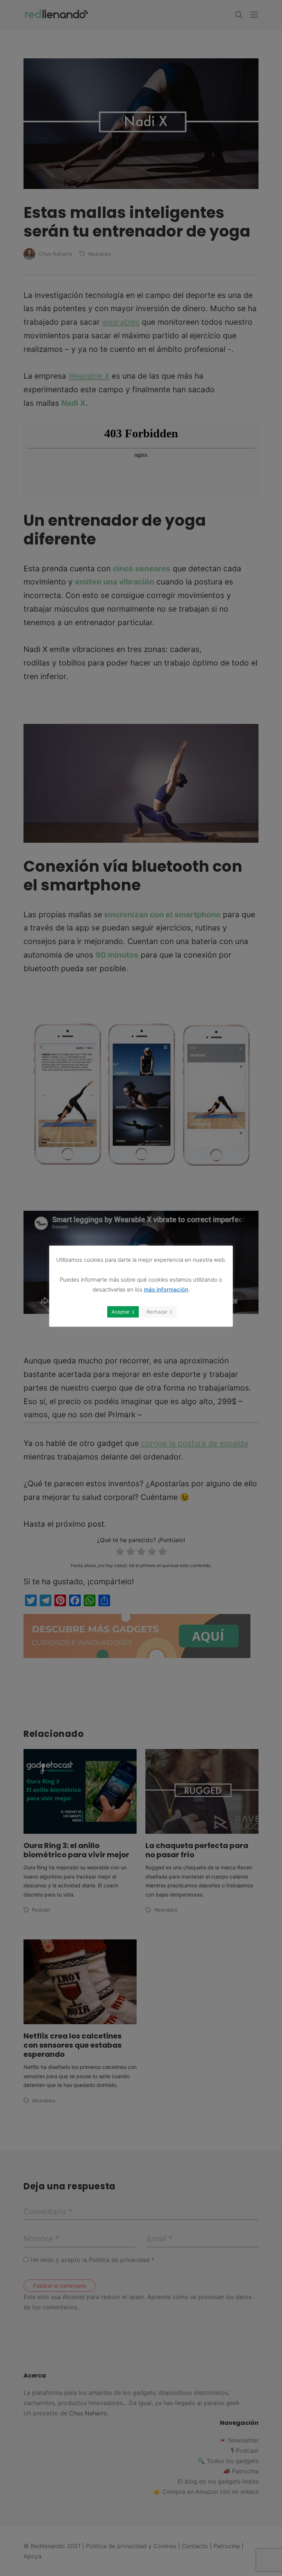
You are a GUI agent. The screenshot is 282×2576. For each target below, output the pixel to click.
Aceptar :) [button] (123, 1312)
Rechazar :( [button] (159, 1312)
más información (166, 1289)
